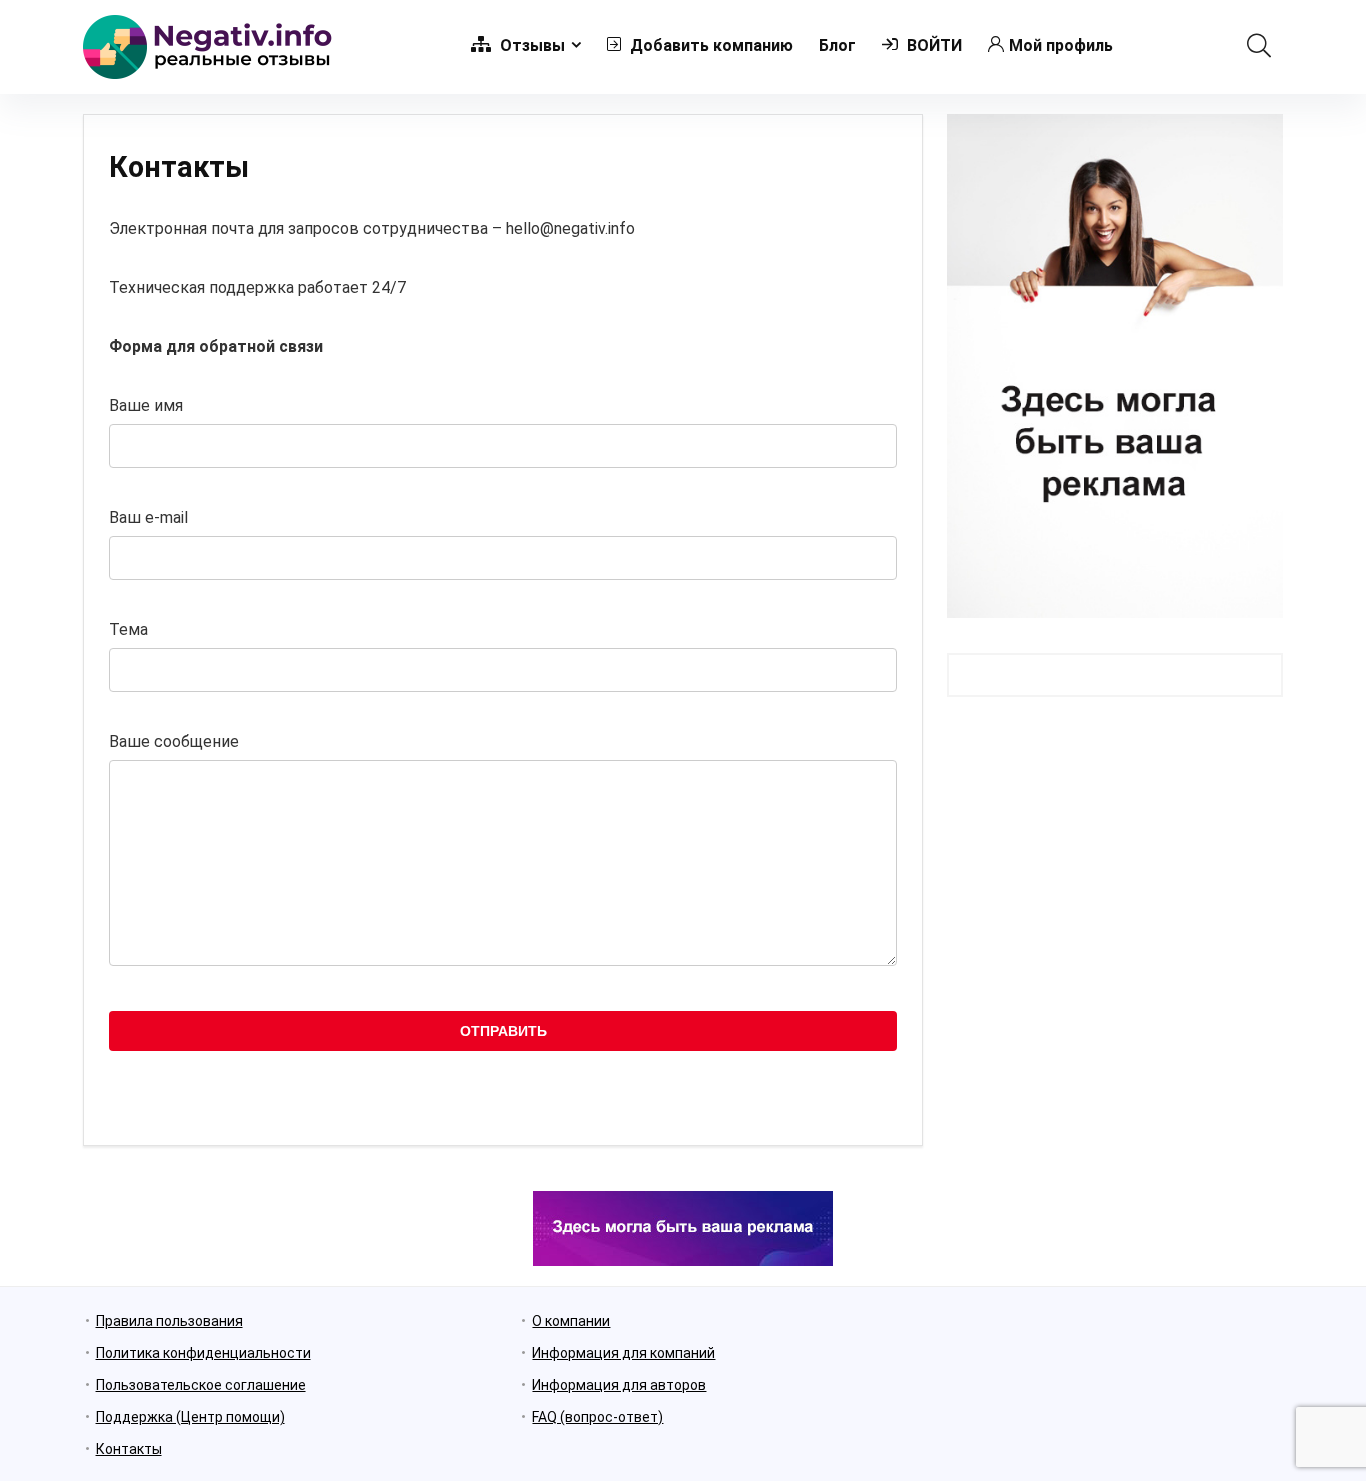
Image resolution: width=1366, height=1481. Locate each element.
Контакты (129, 1449)
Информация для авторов (619, 1385)
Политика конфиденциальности (203, 1353)
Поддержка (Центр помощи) (190, 1417)
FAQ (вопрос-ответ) (597, 1417)
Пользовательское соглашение (201, 1385)
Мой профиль (1061, 45)
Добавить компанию (709, 45)
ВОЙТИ (932, 45)
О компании (571, 1321)
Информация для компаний (623, 1353)
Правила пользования (169, 1321)
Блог (837, 45)
